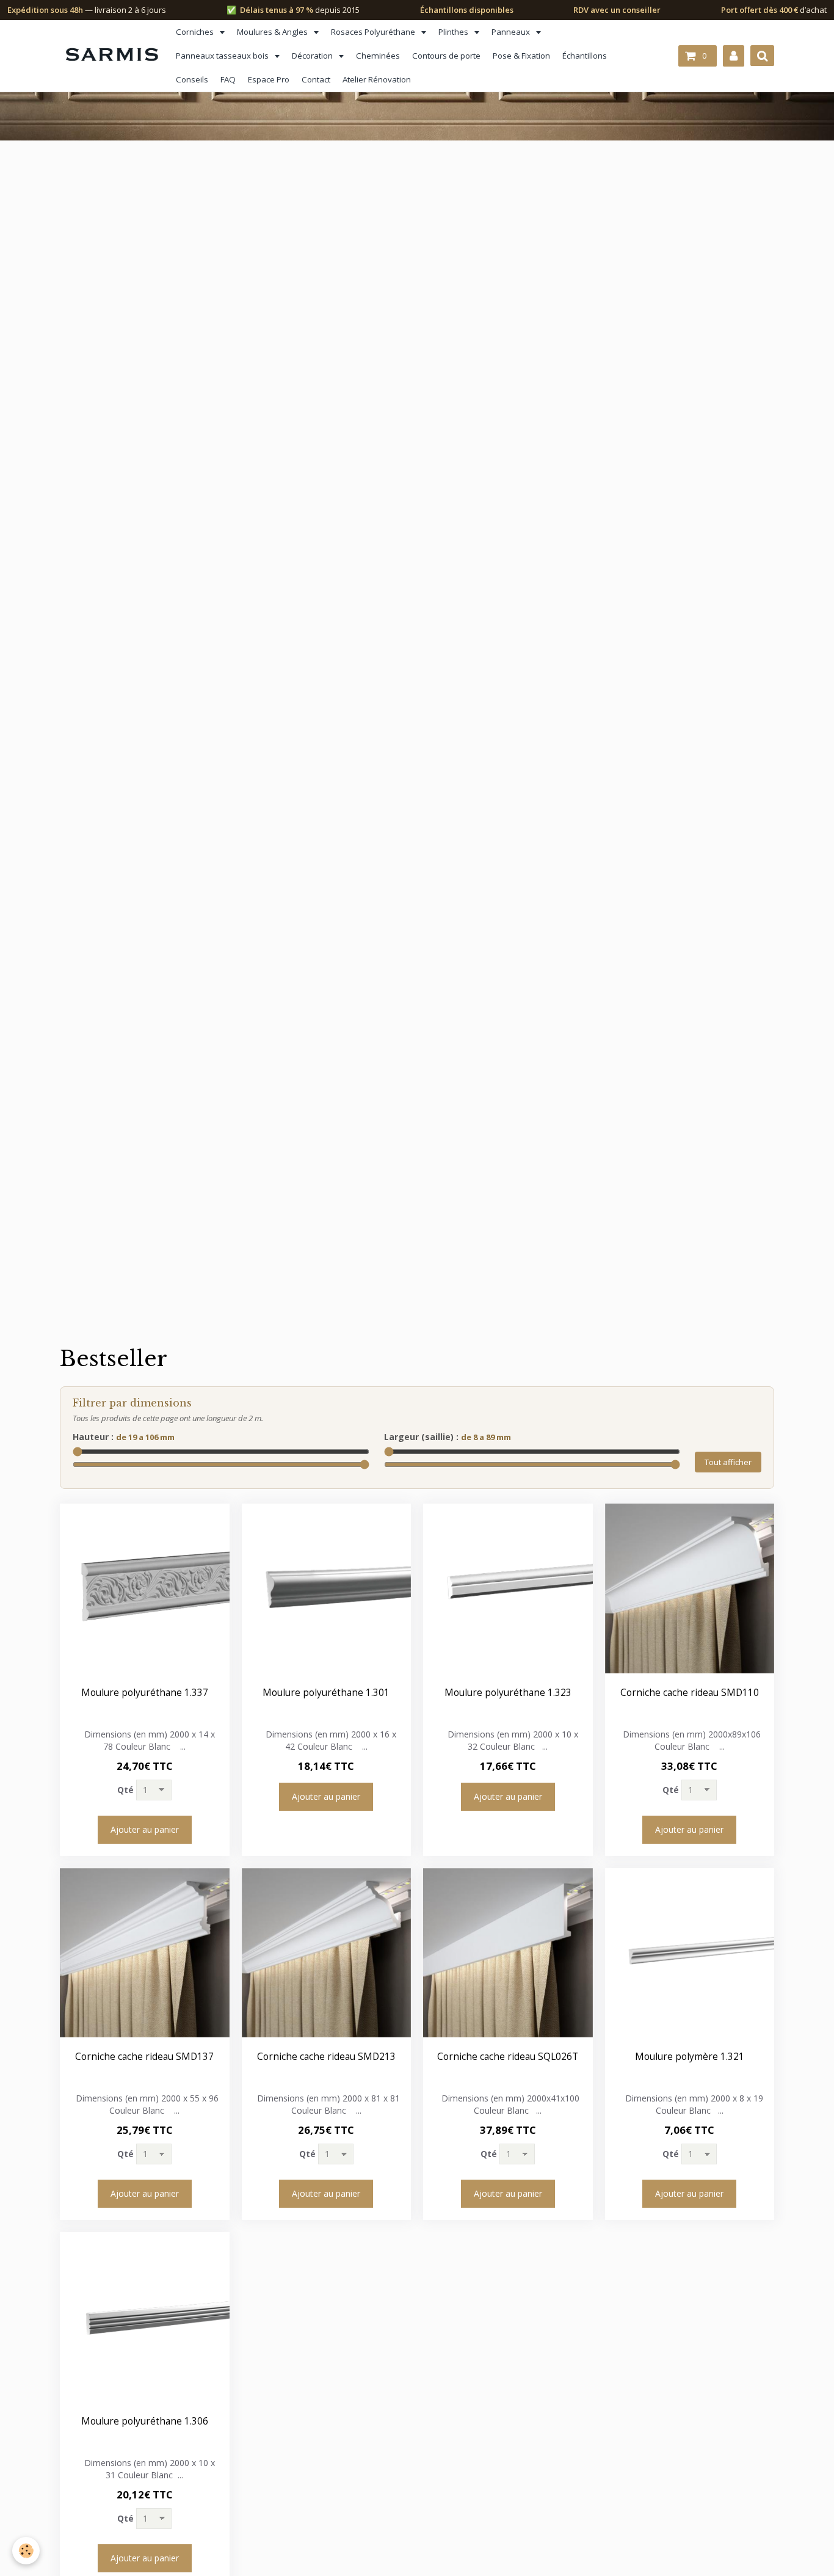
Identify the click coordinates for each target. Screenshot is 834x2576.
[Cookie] (26, 2551)
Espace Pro (269, 79)
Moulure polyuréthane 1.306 (145, 2421)
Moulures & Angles (273, 32)
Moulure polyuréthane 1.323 (508, 1693)
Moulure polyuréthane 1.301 (326, 1693)
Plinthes (454, 32)
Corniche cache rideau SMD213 (326, 2057)
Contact (316, 79)
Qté (125, 1790)
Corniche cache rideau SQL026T (508, 2057)
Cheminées (378, 56)
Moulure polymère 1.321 (690, 2057)
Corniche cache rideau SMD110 (690, 1693)
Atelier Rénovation (377, 79)
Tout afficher (728, 1462)
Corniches (196, 32)
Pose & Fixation (521, 56)
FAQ (228, 79)
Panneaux (512, 32)
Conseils (192, 79)
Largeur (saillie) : (448, 1437)
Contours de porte (446, 56)
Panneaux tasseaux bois (223, 56)
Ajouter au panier (145, 1829)
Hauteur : (124, 1437)
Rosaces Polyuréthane (374, 32)
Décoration (313, 56)
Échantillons (585, 56)
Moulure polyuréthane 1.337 (145, 1693)
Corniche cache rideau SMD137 (144, 2057)
